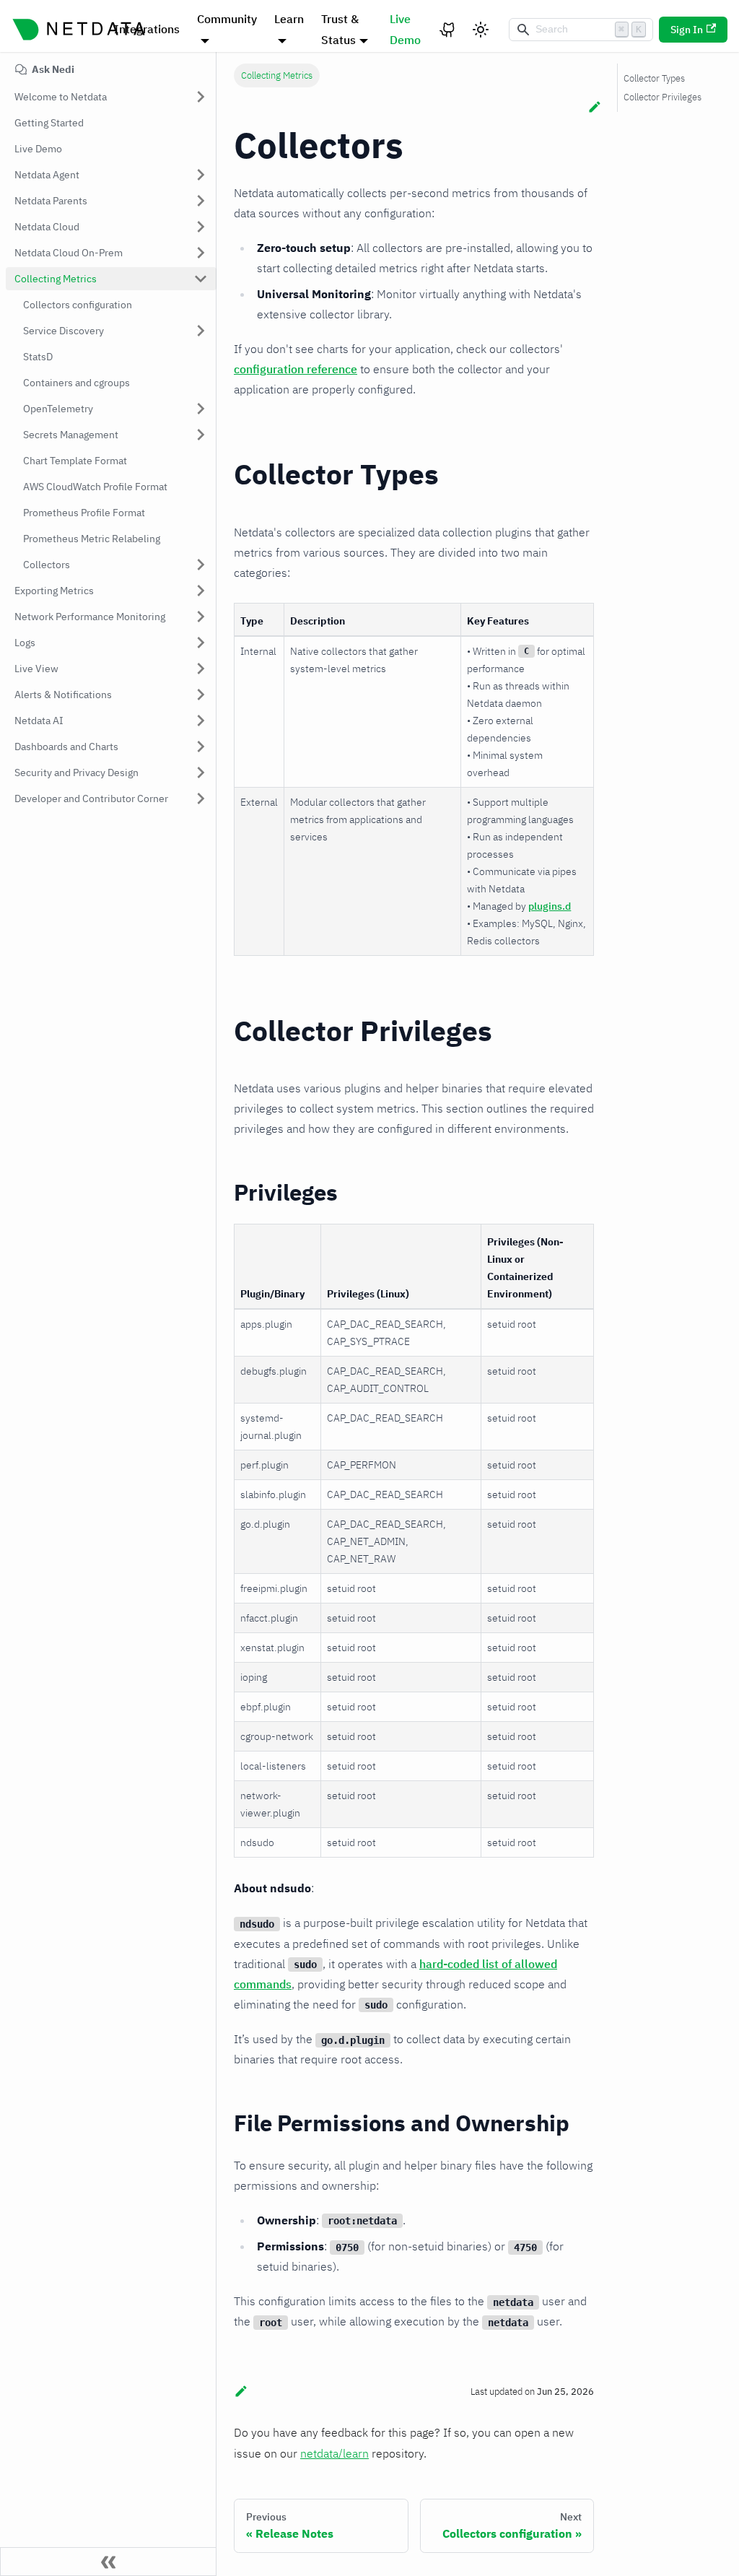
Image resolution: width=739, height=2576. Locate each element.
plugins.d (550, 906)
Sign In (687, 30)
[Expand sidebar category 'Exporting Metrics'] (201, 591)
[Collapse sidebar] (108, 2562)
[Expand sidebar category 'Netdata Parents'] (201, 201)
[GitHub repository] (448, 30)
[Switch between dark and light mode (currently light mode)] (481, 30)
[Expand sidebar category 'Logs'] (201, 643)
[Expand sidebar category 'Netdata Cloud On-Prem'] (201, 253)
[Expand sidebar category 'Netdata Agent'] (201, 175)
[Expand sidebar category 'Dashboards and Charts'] (201, 747)
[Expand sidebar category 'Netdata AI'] (201, 721)
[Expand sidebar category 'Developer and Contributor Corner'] (201, 799)
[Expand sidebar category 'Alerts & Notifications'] (201, 695)
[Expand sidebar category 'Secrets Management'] (201, 435)
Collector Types (654, 78)
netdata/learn (334, 2453)
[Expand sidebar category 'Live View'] (201, 669)
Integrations (147, 29)
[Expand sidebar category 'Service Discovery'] (201, 331)
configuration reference (296, 369)
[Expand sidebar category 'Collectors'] (201, 565)
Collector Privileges (663, 97)
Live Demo (405, 29)
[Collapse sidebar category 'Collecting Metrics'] (201, 279)
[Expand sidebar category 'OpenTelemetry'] (201, 409)
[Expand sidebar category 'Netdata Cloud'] (201, 227)
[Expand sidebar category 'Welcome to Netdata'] (201, 97)
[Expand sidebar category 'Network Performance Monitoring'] (201, 617)
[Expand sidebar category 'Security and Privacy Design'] (201, 773)
